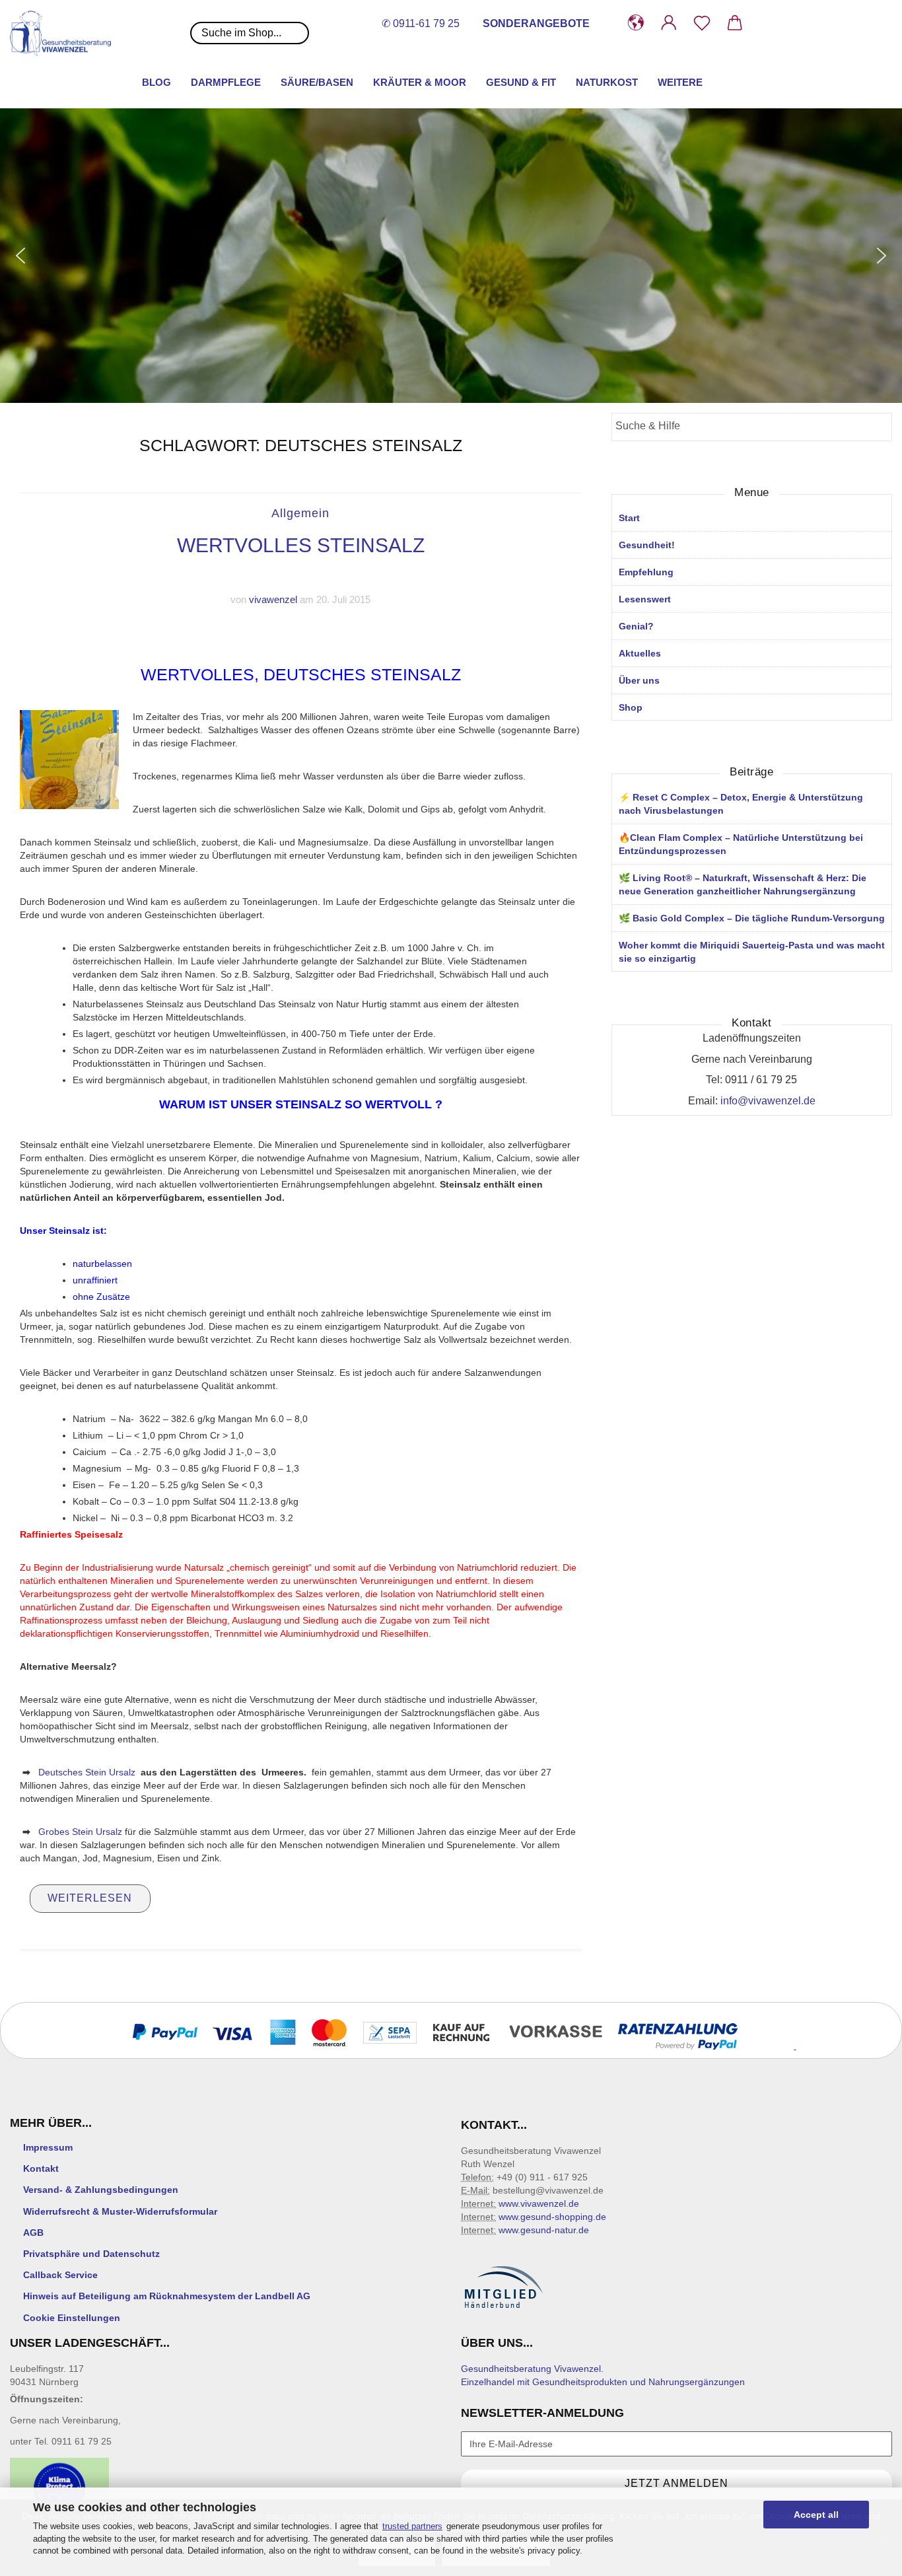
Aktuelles (640, 653)
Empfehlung (646, 572)
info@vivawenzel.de (768, 1101)
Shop (631, 707)
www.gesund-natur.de (544, 2230)
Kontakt (41, 2168)
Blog (156, 82)
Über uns (639, 680)
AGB (33, 2233)
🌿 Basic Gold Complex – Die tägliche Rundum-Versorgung (752, 918)
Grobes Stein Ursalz (80, 1832)
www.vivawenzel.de (539, 2203)
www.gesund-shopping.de (552, 2217)
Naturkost (607, 82)
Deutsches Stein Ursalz (87, 1772)
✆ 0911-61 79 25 (421, 23)
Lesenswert (645, 599)
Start (629, 518)
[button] (636, 23)
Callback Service (60, 2275)
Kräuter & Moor (420, 82)
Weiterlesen (90, 1898)
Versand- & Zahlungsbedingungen (101, 2190)
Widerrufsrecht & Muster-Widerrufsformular (120, 2211)
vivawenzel (273, 599)
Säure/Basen (317, 82)
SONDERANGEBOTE (536, 23)
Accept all (816, 2515)
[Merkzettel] (702, 23)
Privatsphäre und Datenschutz (91, 2254)
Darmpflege (226, 82)
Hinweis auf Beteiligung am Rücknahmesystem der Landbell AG (167, 2296)
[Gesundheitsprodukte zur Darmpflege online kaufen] (65, 33)
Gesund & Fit (521, 82)
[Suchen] (878, 428)
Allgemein (300, 513)
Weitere (680, 82)
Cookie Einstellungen (72, 2318)
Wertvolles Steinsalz (301, 545)
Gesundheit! (647, 545)
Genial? (636, 626)
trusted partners (412, 2526)
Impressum (48, 2147)
